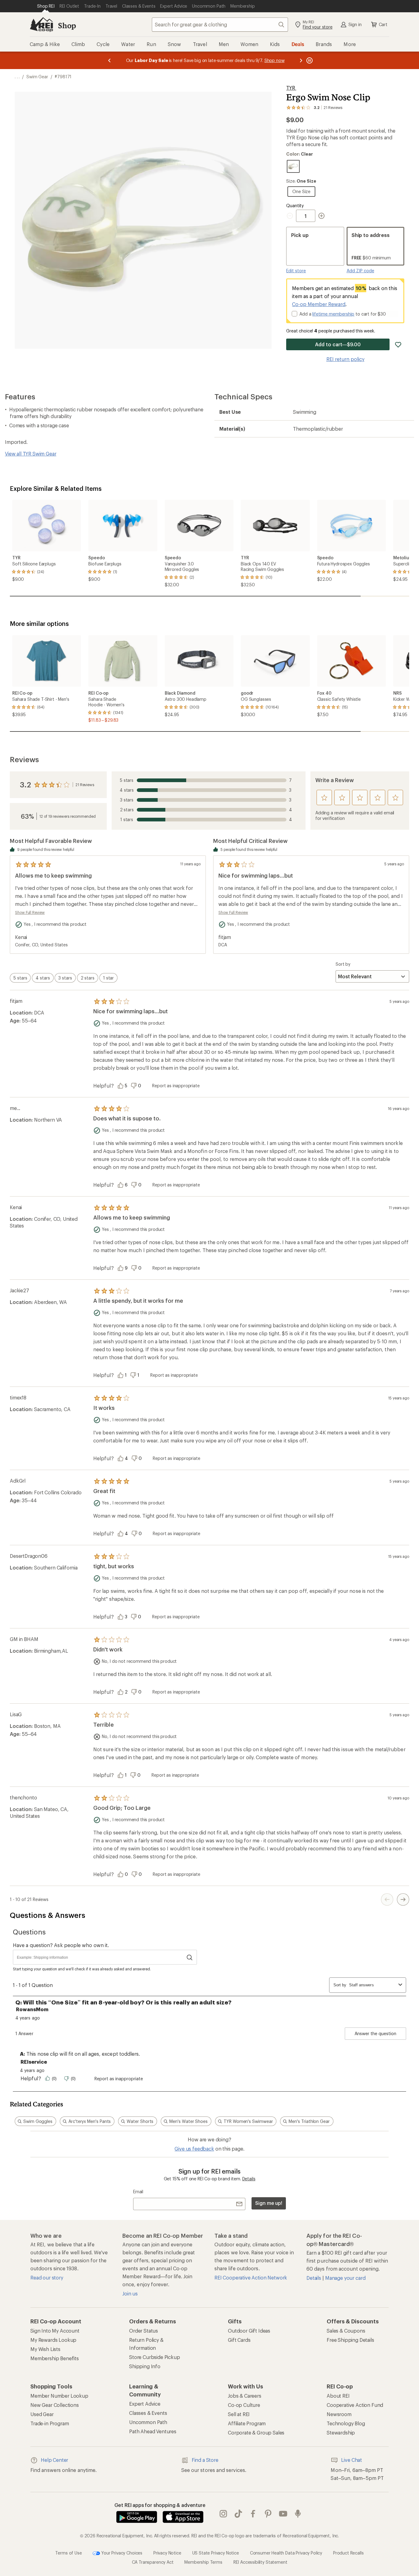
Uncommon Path (148, 2422)
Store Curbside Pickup (155, 2357)
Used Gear (42, 2414)
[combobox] (220, 25)
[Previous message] (110, 60)
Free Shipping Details (350, 2340)
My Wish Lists (45, 2349)
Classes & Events (148, 2413)
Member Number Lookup (59, 2396)
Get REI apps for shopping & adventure (160, 2505)
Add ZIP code (360, 271)
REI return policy (345, 359)
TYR (291, 88)
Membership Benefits (55, 2358)
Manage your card (345, 2278)
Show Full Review (30, 912)
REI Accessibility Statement (260, 2562)
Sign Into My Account (55, 2331)
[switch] (20, 978)
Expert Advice (145, 2404)
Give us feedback (194, 2149)
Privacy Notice (167, 2553)
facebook (253, 2514)
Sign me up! (269, 2203)
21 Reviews (85, 785)
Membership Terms (203, 2562)
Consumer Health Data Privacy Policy (286, 2553)
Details (249, 2179)
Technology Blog (346, 2423)
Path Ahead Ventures (153, 2431)
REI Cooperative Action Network (251, 2277)
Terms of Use (68, 2553)
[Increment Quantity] (321, 216)
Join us (130, 2293)
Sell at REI (239, 2414)
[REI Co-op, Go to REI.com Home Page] (41, 25)
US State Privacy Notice (216, 2553)
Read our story (47, 2277)
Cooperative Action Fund (355, 2405)
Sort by (343, 964)
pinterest (268, 2514)
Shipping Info (145, 2366)
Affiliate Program (247, 2423)
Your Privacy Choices (121, 2553)
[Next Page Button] (403, 1899)
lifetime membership (333, 314)
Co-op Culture (244, 2405)
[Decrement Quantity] (291, 216)
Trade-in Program (50, 2423)
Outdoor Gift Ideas (249, 2331)
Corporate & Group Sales (256, 2432)
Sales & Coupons (346, 2331)
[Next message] (301, 60)
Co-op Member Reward (319, 304)
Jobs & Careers (245, 2396)
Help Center (54, 2460)
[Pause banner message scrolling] (309, 60)
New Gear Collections (55, 2405)
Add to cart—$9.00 (338, 344)
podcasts (298, 2514)
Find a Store (205, 2460)
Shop (67, 25)
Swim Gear (37, 77)
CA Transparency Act (153, 2562)
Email (138, 2192)
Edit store (296, 271)
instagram (223, 2514)
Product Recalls (348, 2553)
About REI (338, 2396)
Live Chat (352, 2460)
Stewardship (341, 2432)
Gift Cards (239, 2340)
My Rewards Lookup (53, 2340)
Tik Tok (238, 2514)
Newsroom (339, 2414)
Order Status (144, 2331)
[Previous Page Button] (387, 1899)
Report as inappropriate (176, 1086)
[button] (143, 220)
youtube (283, 2514)
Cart (383, 24)
